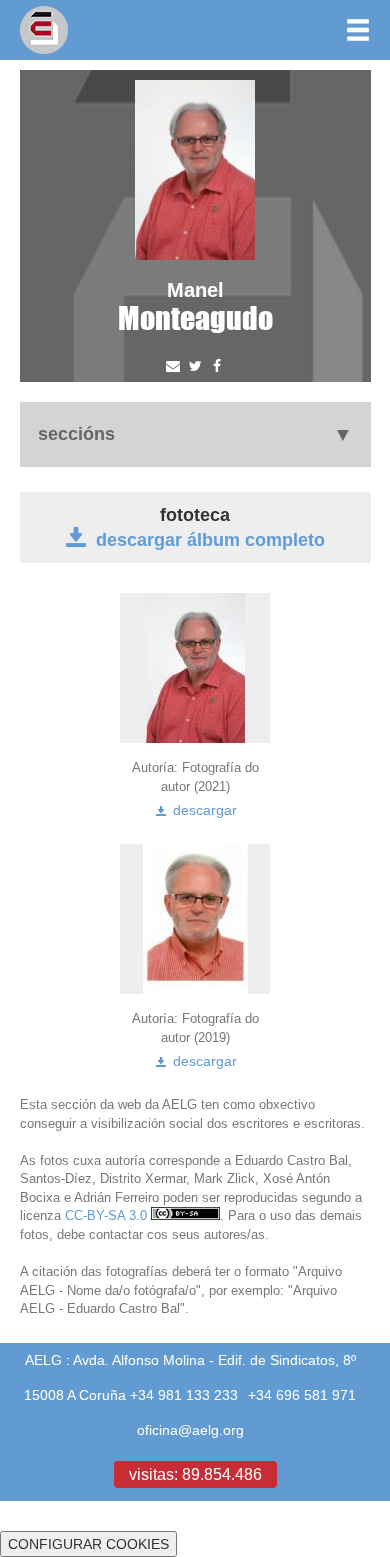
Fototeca (195, 514)
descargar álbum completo (210, 539)
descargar (203, 810)
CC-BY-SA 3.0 (108, 1215)
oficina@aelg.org (190, 1430)
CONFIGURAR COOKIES (88, 1544)
